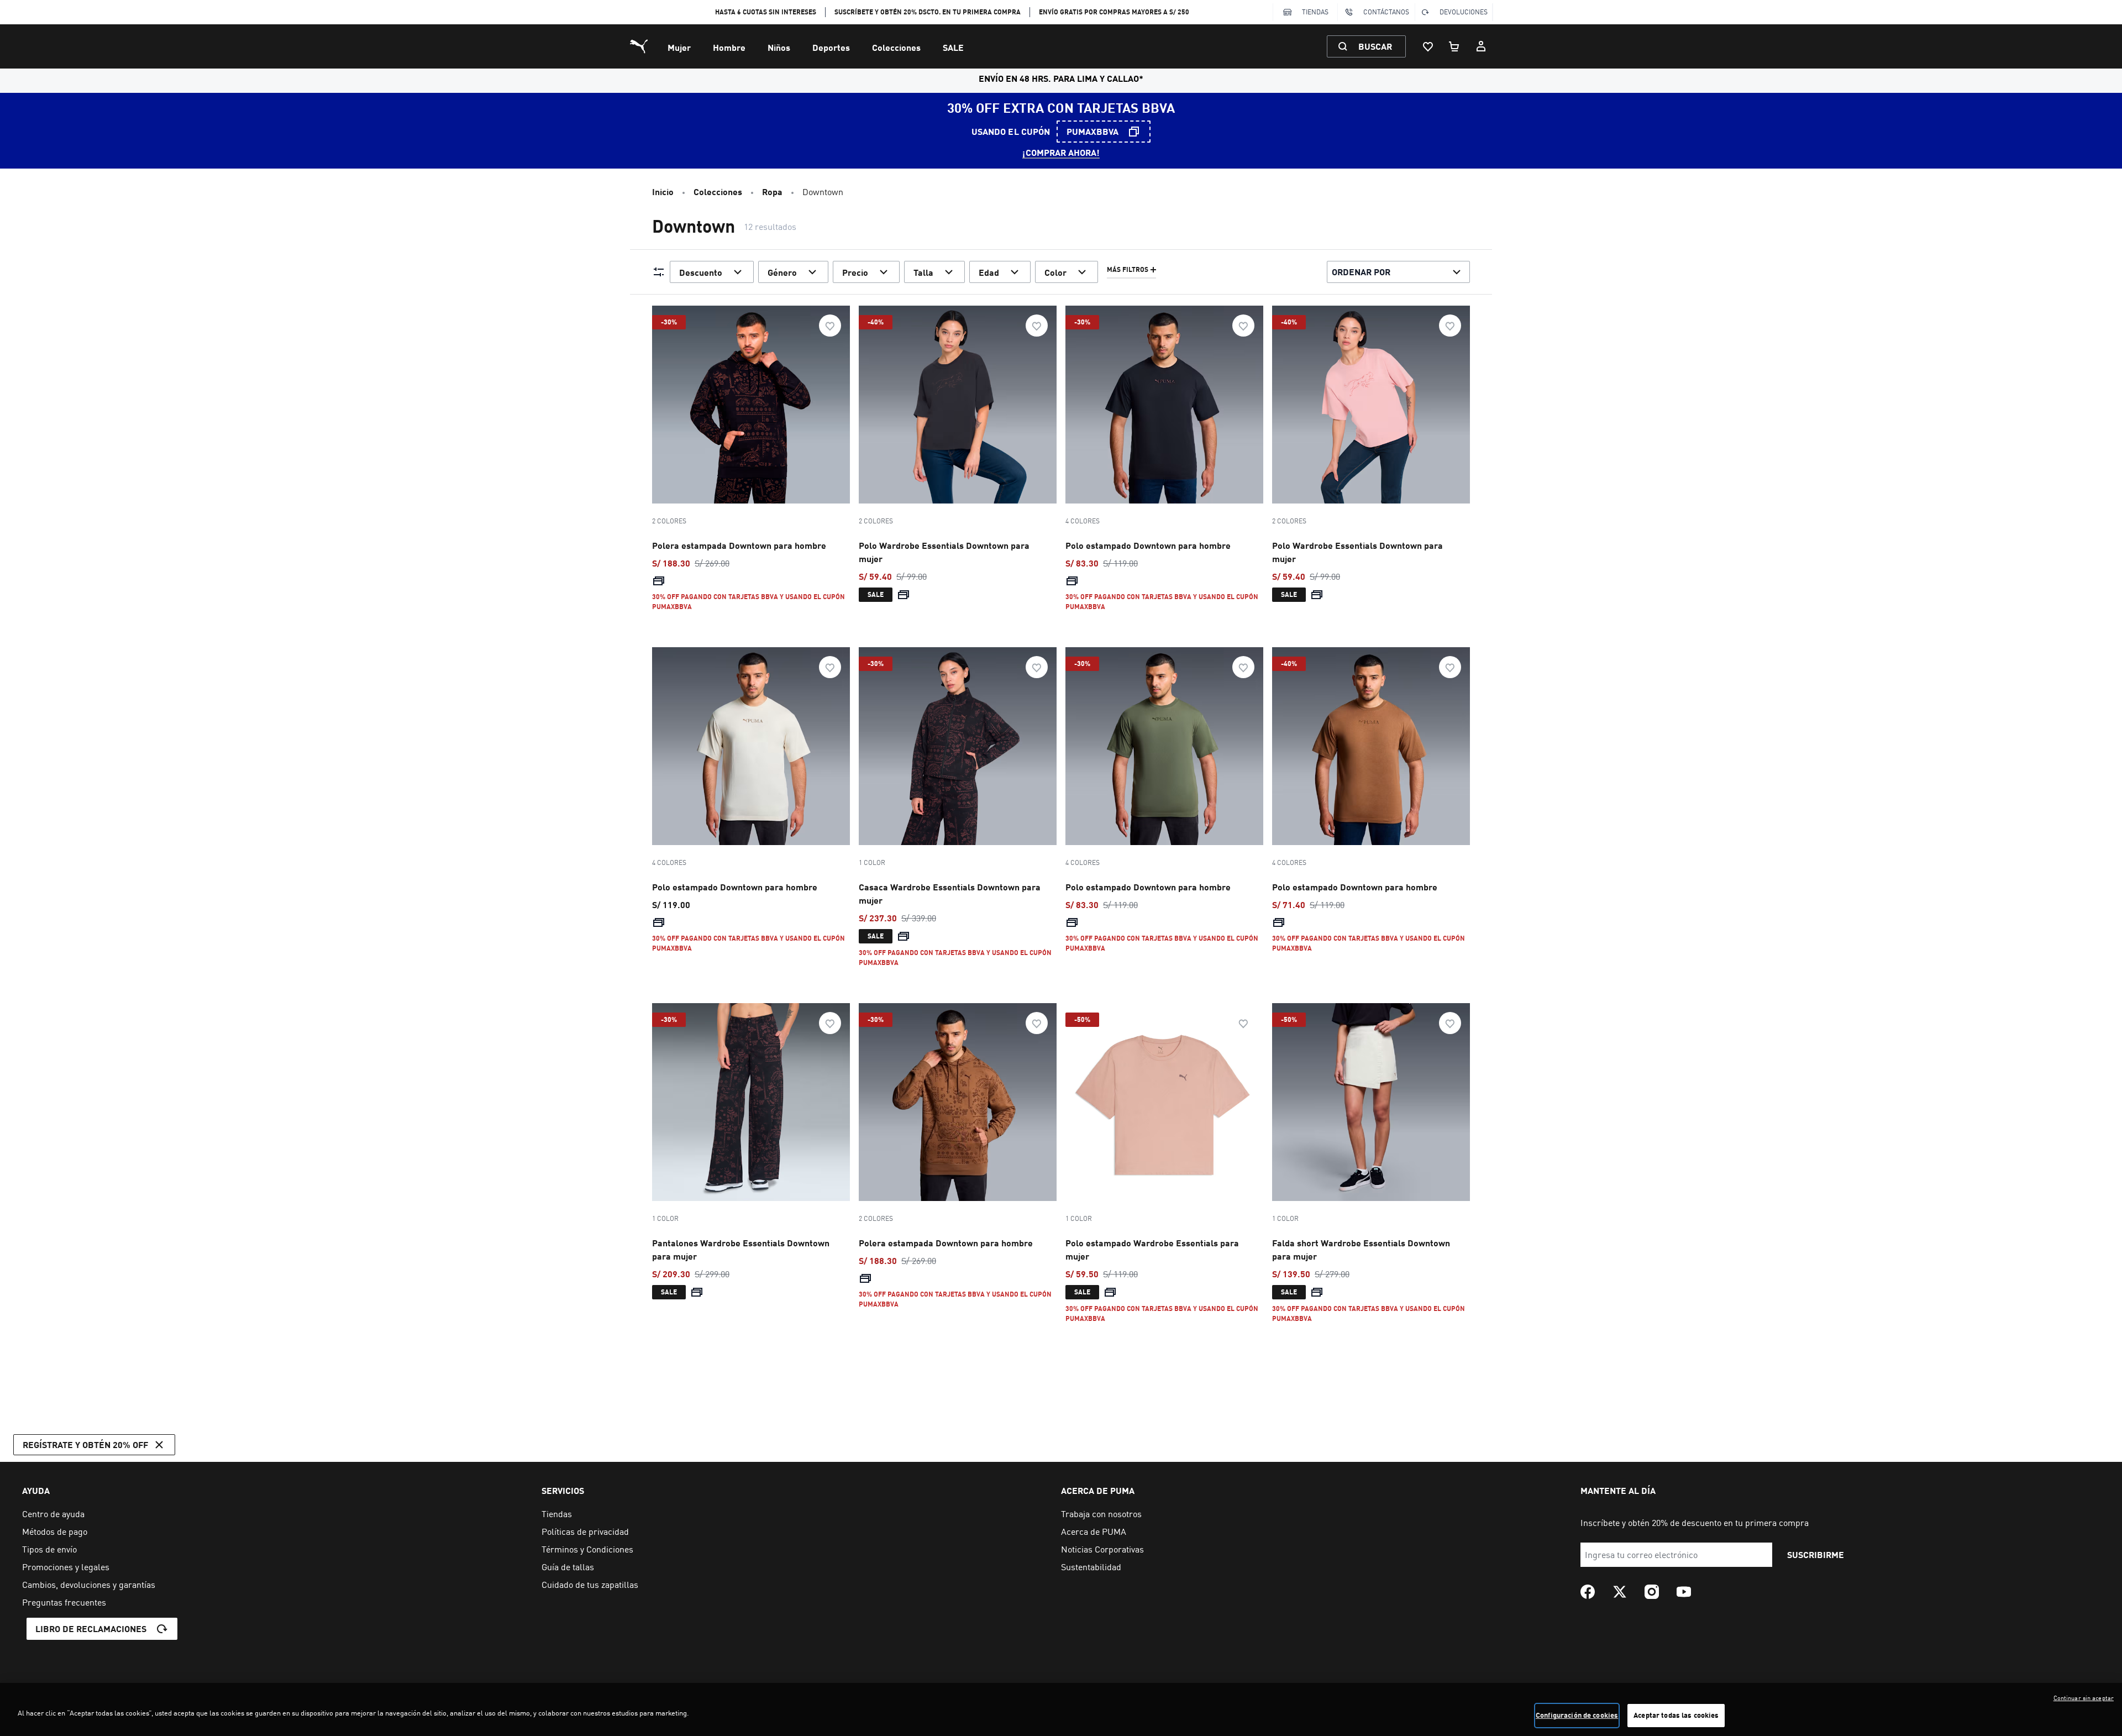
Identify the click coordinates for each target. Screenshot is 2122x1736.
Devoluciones (1464, 12)
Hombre (729, 47)
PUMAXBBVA (1092, 131)
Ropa (772, 192)
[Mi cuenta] (1481, 46)
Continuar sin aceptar (2084, 1698)
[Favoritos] (1428, 46)
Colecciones (896, 47)
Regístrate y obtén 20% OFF (85, 1444)
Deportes (831, 47)
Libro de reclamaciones (91, 1629)
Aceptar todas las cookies (1676, 1715)
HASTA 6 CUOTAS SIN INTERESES (766, 12)
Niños (779, 47)
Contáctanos (1386, 12)
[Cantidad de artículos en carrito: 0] (1454, 46)
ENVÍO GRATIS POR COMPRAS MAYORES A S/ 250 (1114, 12)
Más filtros (1128, 270)
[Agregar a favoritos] (830, 326)
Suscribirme (1816, 1554)
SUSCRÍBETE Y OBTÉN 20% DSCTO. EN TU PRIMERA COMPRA (928, 12)
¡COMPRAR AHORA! (1061, 152)
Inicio (663, 192)
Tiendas (1315, 12)
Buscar (1375, 46)
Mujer (679, 47)
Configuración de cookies (1577, 1715)
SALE (953, 47)
